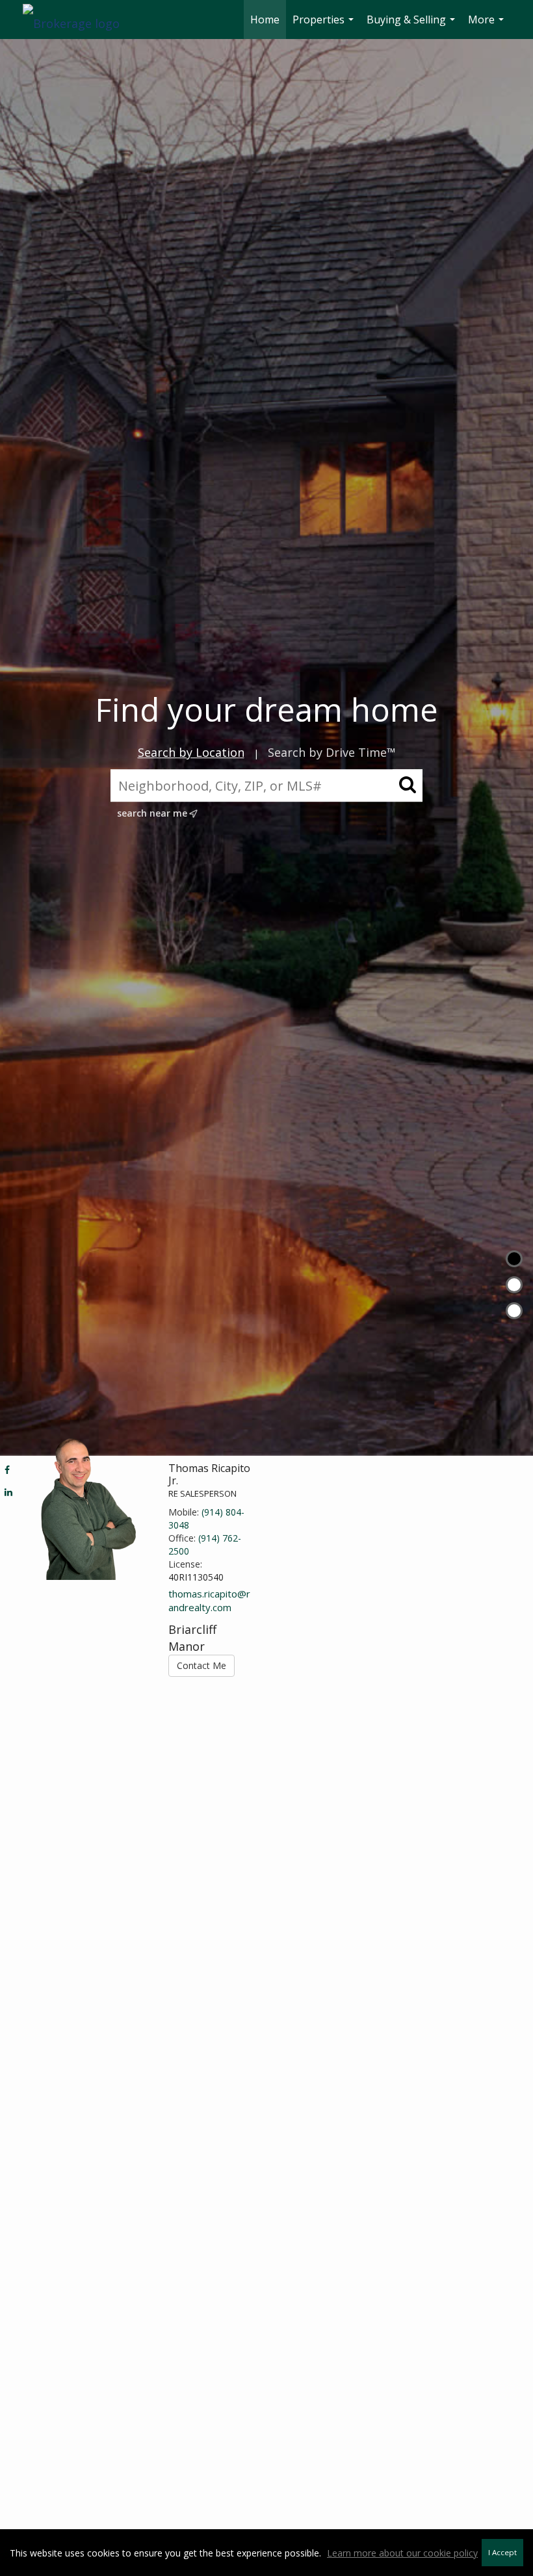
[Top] (514, 1259)
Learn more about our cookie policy (402, 2553)
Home (265, 20)
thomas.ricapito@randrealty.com (209, 1600)
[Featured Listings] (514, 1285)
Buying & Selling (412, 26)
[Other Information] (514, 1311)
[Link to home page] (78, 20)
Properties (325, 26)
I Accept (502, 2552)
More (487, 26)
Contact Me (201, 1665)
